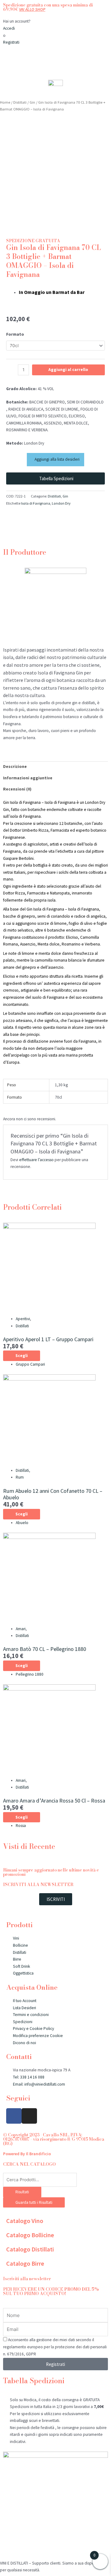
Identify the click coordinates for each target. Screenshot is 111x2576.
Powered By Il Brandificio (27, 2154)
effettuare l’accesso (36, 1160)
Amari (21, 1629)
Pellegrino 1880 (30, 1674)
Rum (20, 1477)
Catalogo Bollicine (30, 2235)
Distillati (20, 102)
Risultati (22, 2192)
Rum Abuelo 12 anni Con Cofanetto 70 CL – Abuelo (53, 1494)
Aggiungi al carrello (68, 370)
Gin (32, 102)
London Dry (61, 503)
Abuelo (22, 1523)
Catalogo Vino (25, 2221)
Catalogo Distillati (30, 2249)
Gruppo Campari (30, 1364)
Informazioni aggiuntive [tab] (28, 778)
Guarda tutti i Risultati (34, 2202)
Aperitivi (23, 1319)
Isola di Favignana (36, 503)
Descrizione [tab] (15, 767)
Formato (15, 334)
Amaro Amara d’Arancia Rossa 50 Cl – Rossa (54, 1801)
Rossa (21, 1826)
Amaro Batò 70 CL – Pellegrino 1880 (45, 1649)
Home (5, 102)
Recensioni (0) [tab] (17, 789)
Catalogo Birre (25, 2263)
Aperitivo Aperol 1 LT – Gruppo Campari (48, 1339)
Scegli (22, 1356)
